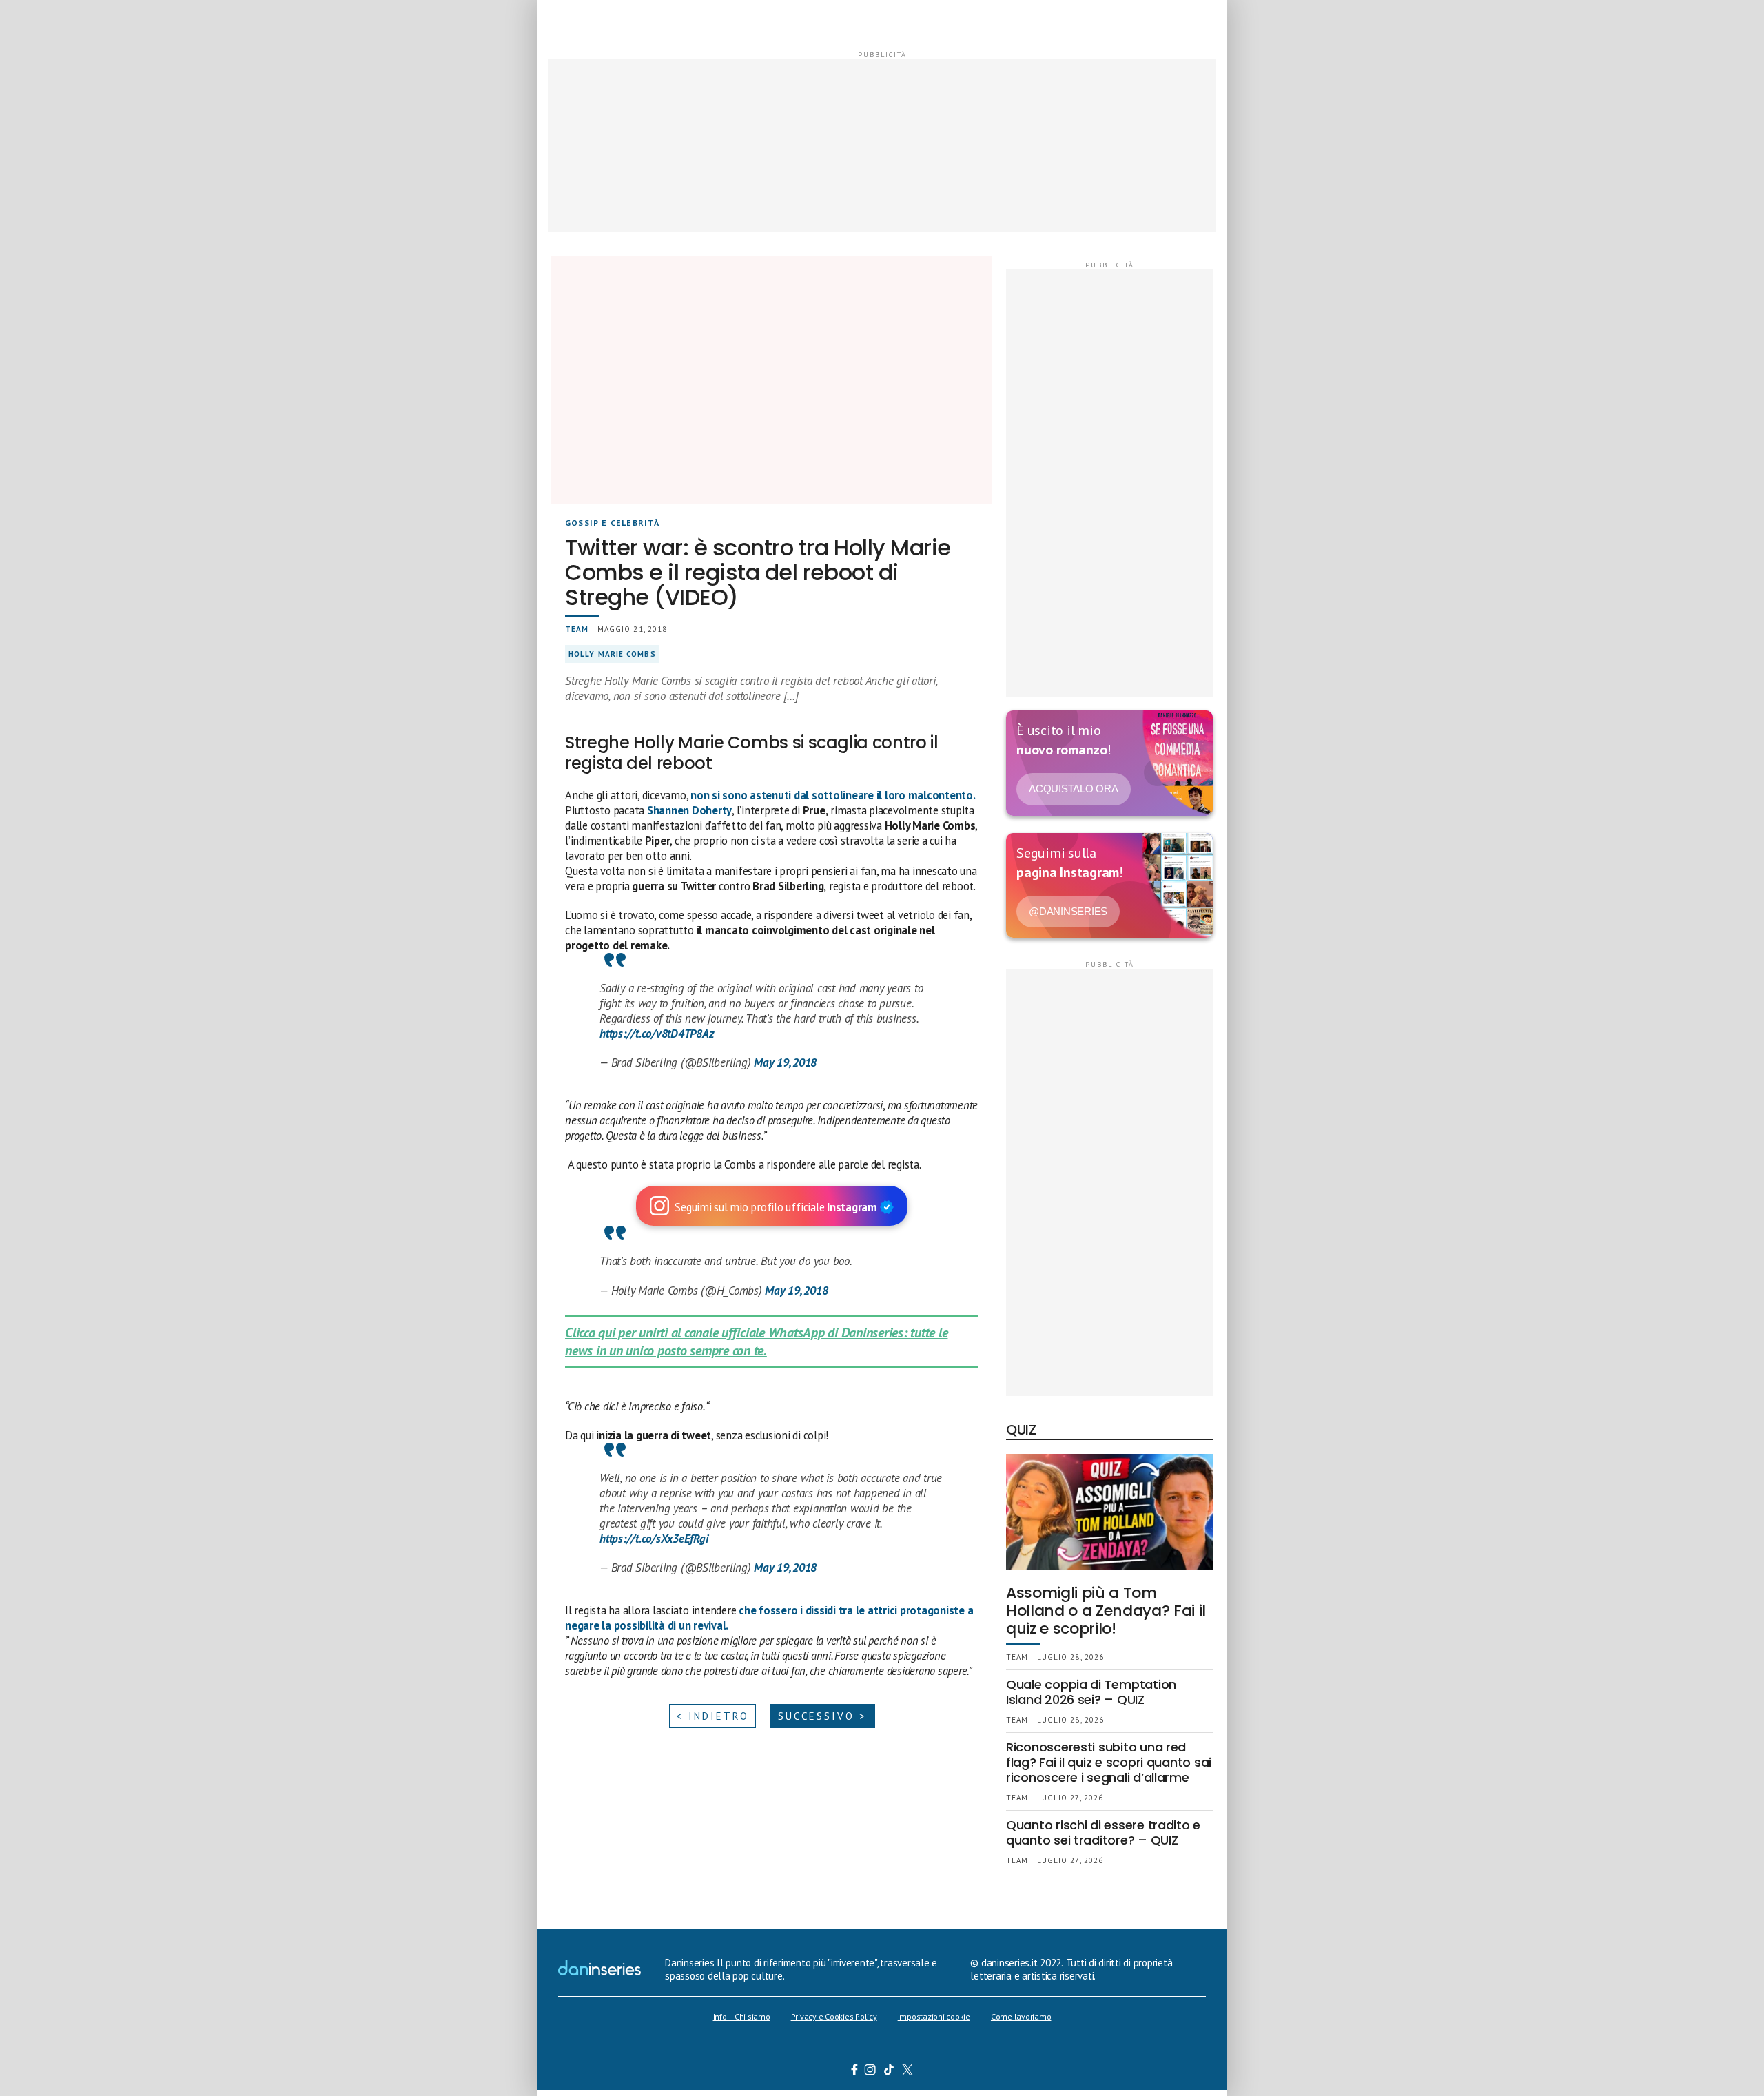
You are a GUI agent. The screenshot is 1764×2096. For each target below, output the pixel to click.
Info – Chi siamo (742, 2016)
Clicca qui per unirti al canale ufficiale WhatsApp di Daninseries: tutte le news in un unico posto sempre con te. (756, 1342)
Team (577, 629)
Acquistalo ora (1074, 789)
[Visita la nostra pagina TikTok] (889, 2071)
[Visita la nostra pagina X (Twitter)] (908, 2071)
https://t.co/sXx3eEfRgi (654, 1539)
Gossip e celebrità (613, 523)
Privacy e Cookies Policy (834, 2016)
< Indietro (712, 1716)
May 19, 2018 (785, 1062)
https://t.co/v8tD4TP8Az (656, 1034)
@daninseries (1068, 911)
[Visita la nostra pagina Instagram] (871, 2071)
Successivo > (822, 1716)
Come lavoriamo (1021, 2016)
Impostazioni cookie (934, 2016)
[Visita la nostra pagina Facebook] (854, 2071)
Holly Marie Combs (612, 654)
